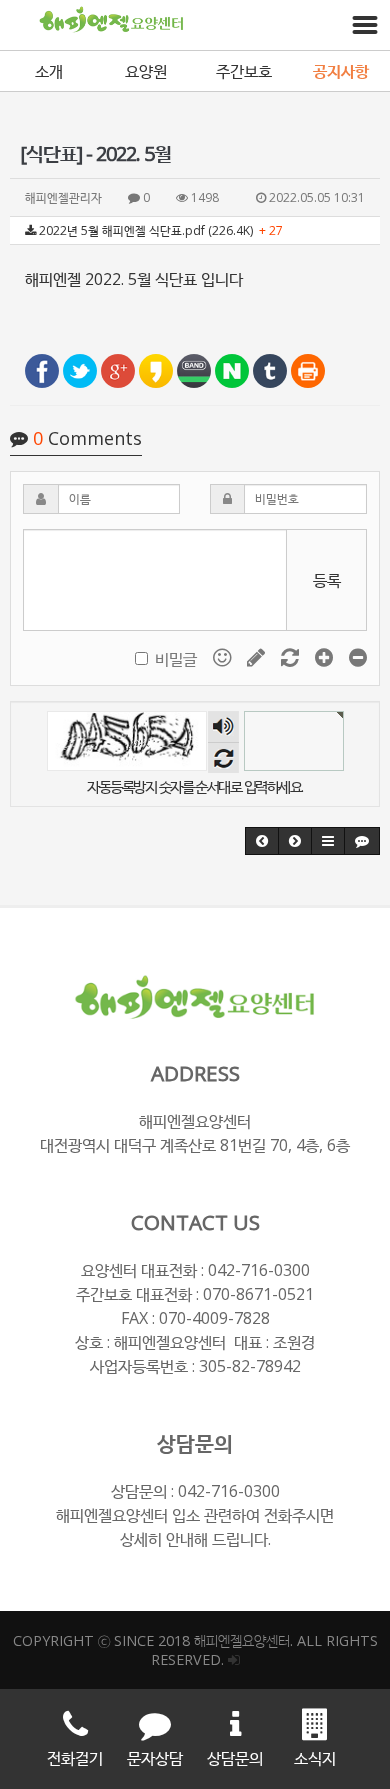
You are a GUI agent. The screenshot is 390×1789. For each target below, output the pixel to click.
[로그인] (234, 1659)
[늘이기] (326, 657)
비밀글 (176, 659)
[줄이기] (358, 657)
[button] (262, 841)
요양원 (146, 71)
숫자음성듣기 (223, 726)
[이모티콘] (224, 657)
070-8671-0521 (258, 1294)
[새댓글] (258, 657)
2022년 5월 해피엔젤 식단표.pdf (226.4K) (159, 230)
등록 (327, 580)
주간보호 (244, 71)
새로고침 (223, 757)
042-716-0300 (259, 1270)
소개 (49, 71)
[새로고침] (292, 657)
